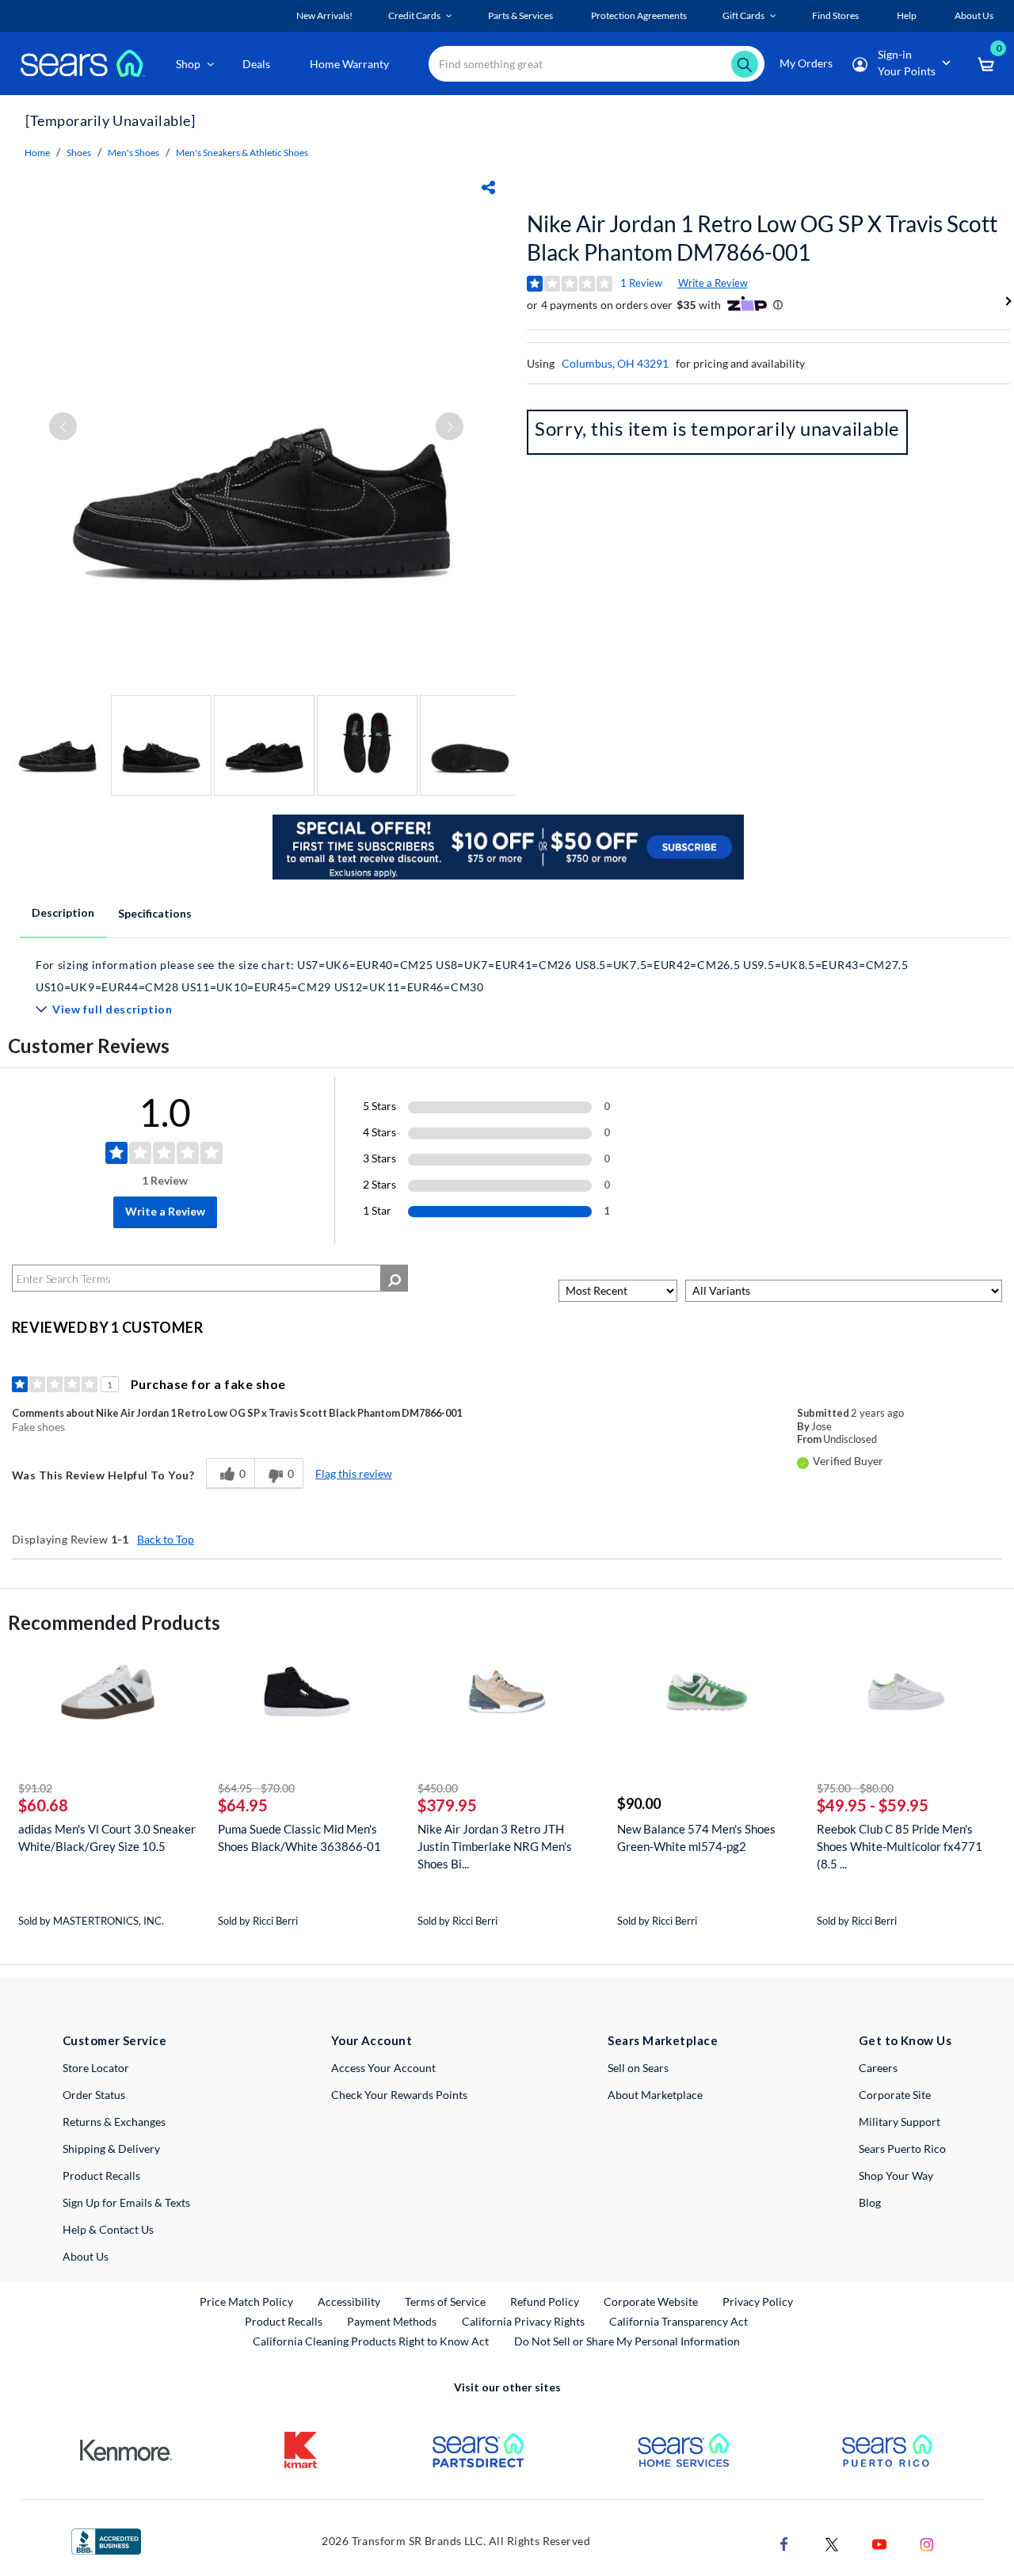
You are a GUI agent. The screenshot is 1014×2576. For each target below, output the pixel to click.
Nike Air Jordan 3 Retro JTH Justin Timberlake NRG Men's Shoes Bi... (495, 1846)
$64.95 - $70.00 (256, 1788)
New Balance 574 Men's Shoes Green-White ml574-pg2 (696, 1838)
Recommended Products (114, 1622)
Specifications (155, 913)
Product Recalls (101, 2175)
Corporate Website (652, 2301)
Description (63, 912)
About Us (86, 2256)
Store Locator (96, 2068)
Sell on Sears (638, 2068)
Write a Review (713, 283)
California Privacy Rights (523, 2321)
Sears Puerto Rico (902, 2149)
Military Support (900, 2122)
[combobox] (597, 64)
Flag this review (354, 1473)
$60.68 (43, 1805)
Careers (878, 2068)
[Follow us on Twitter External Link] (832, 2543)
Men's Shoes (133, 153)
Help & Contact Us (108, 2229)
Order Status (94, 2095)
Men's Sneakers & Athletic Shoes (242, 153)
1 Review (641, 283)
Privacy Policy (758, 2301)
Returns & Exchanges (114, 2122)
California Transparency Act (679, 2321)
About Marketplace (655, 2095)
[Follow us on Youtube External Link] (879, 2543)
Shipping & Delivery (111, 2149)
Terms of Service (445, 2301)
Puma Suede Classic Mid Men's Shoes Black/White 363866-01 (299, 1838)
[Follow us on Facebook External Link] (784, 2543)
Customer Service (114, 2040)
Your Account (372, 2040)
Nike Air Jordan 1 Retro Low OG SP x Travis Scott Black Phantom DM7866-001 (762, 238)
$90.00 (639, 1803)
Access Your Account (383, 2068)
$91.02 (35, 1788)
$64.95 (243, 1805)
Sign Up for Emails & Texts (126, 2202)
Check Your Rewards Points (399, 2095)
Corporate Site (895, 2095)
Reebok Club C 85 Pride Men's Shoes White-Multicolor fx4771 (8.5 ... (900, 1846)
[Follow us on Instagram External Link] (927, 2543)
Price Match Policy (246, 2301)
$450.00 (438, 1788)
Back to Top (166, 1539)
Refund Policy (545, 2301)
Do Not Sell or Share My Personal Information (627, 2341)
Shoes (79, 153)
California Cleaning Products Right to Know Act (371, 2341)
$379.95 (447, 1805)
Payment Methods (392, 2321)
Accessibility (349, 2301)
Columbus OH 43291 (615, 363)
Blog (870, 2202)
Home (37, 153)
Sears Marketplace (663, 2040)
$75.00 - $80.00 (855, 1788)
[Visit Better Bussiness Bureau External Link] (106, 2540)
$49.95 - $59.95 (873, 1805)
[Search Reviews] (394, 1278)
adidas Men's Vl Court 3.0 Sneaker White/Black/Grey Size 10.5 (107, 1838)
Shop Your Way (896, 2175)
